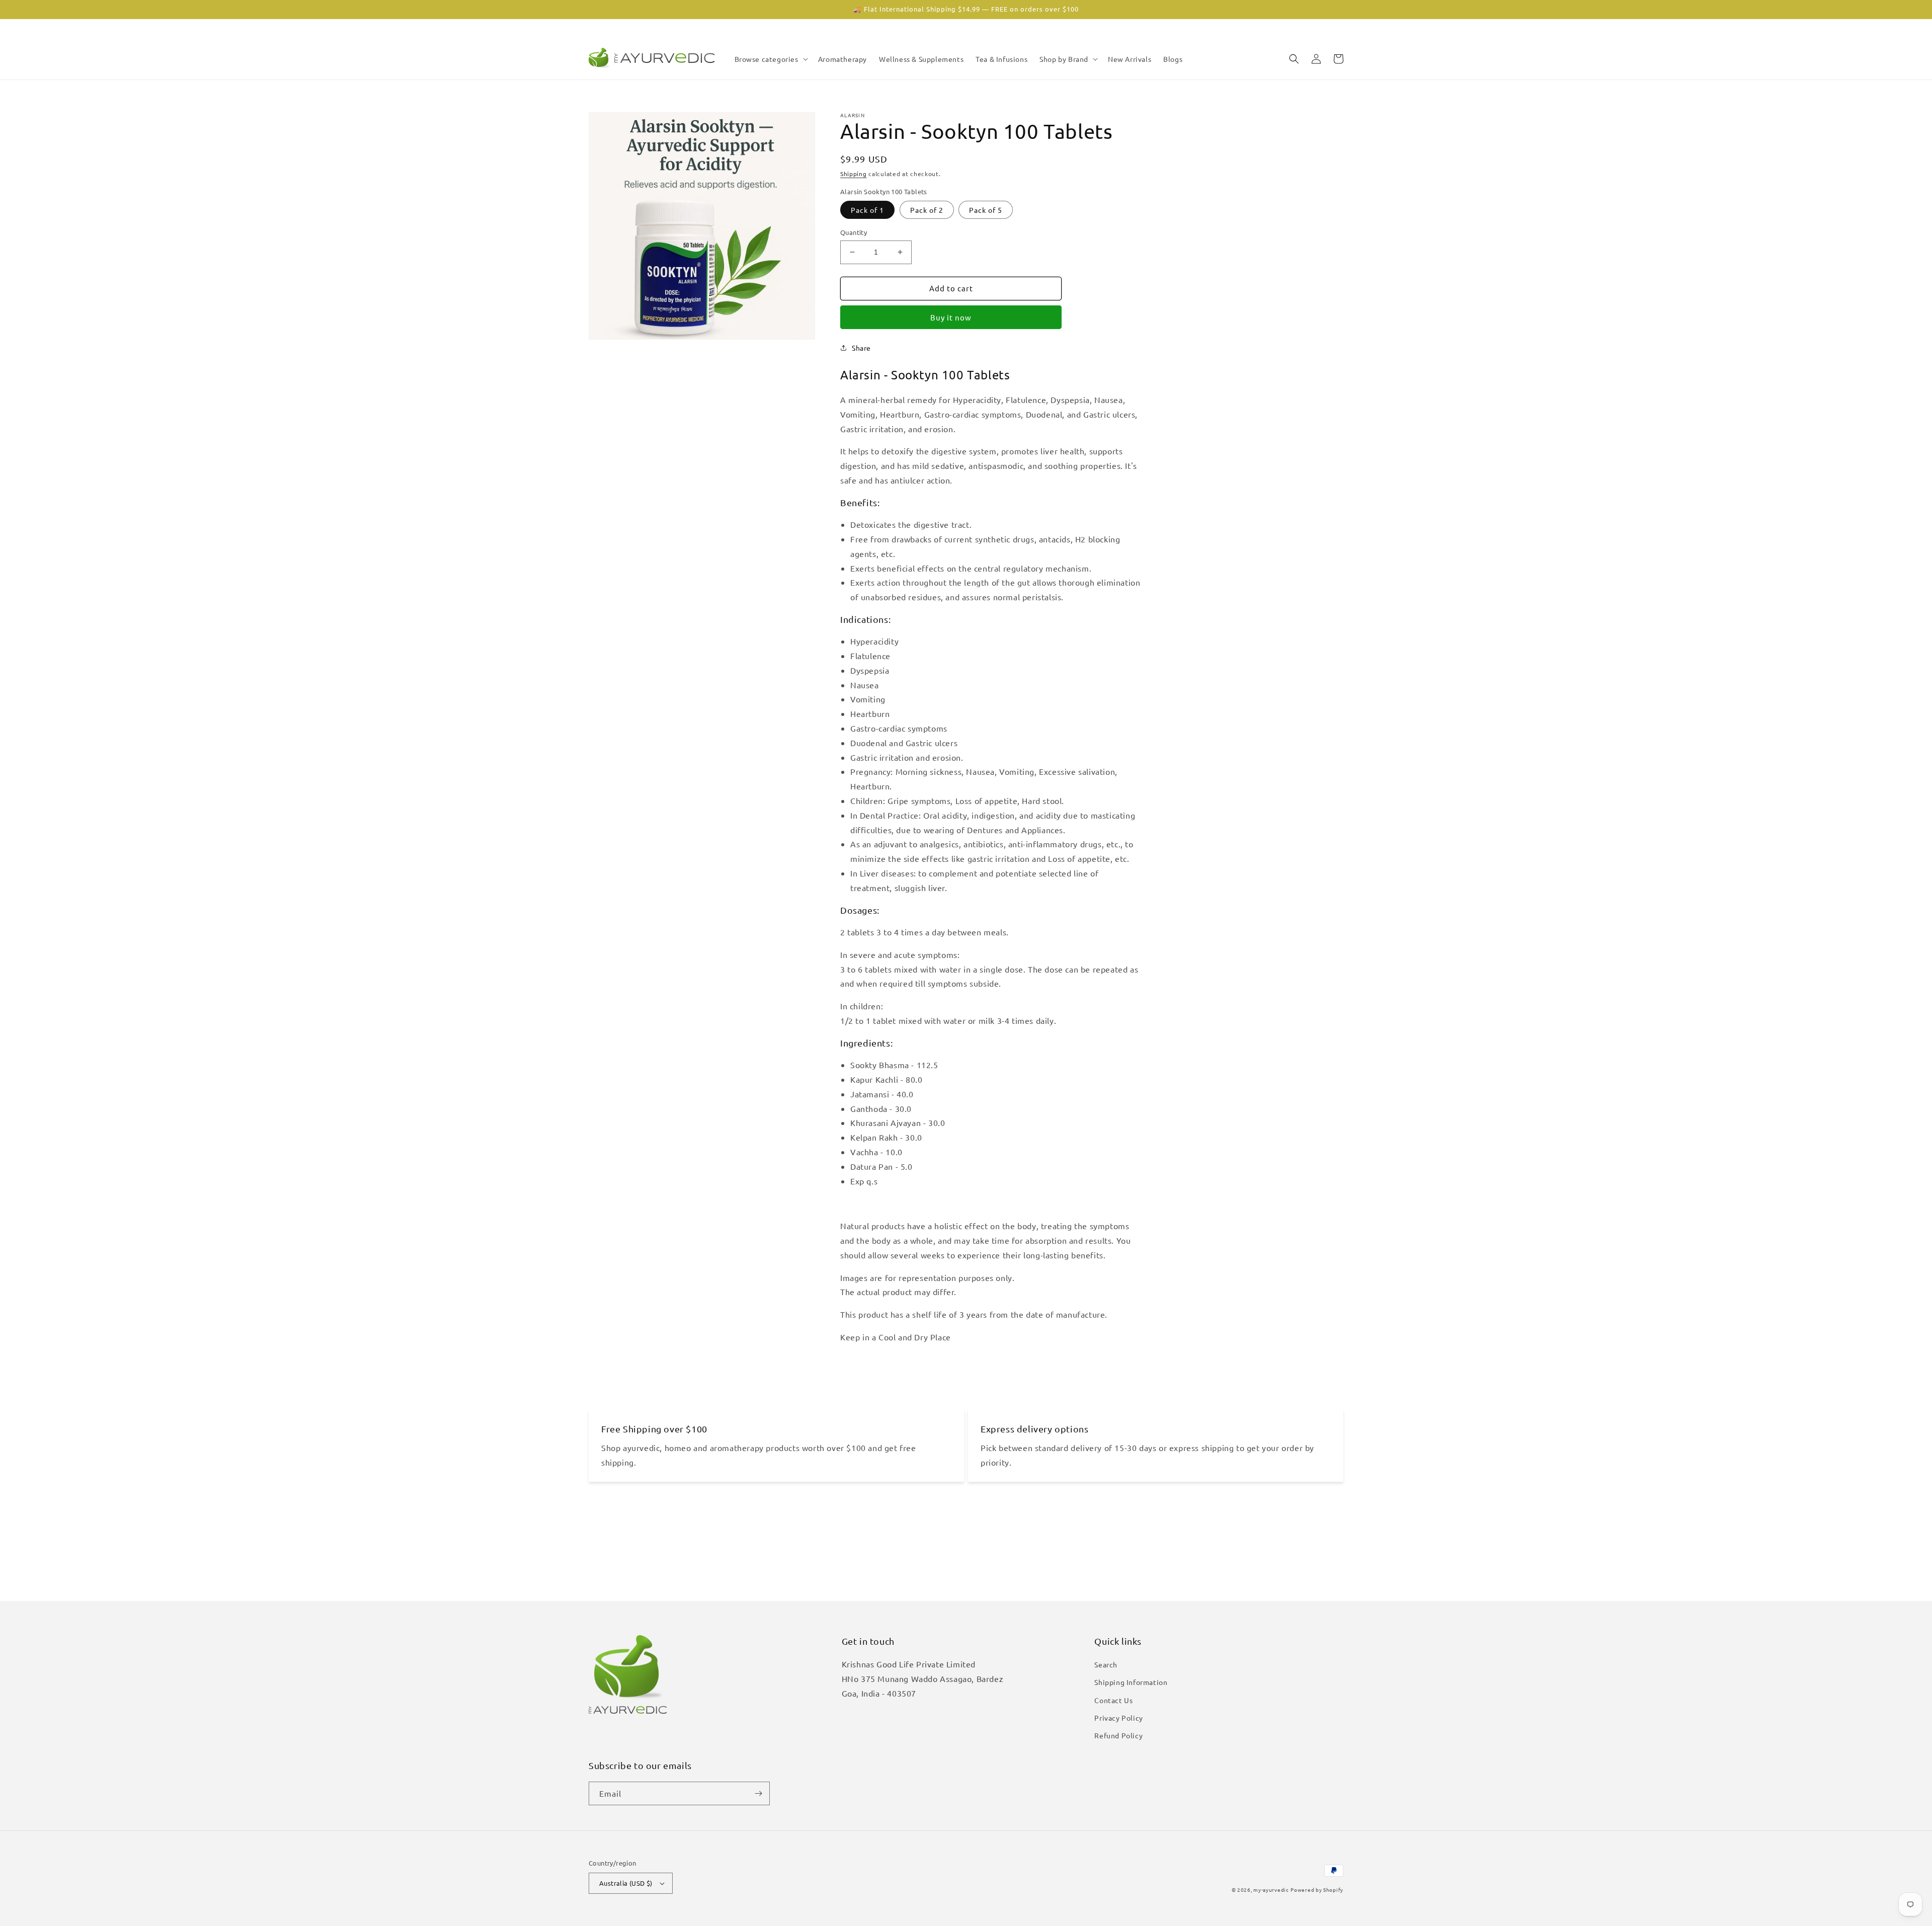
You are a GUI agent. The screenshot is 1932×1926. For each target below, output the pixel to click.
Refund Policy (1118, 1735)
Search (1106, 1664)
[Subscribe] (758, 1793)
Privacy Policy (1118, 1718)
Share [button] (861, 348)
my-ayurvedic (1271, 1890)
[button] (770, 59)
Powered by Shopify (1317, 1890)
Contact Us (1113, 1700)
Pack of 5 (986, 210)
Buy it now (951, 317)
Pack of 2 (927, 210)
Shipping (854, 174)
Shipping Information (1131, 1682)
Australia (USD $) (626, 1883)
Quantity (854, 232)
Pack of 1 (867, 210)
